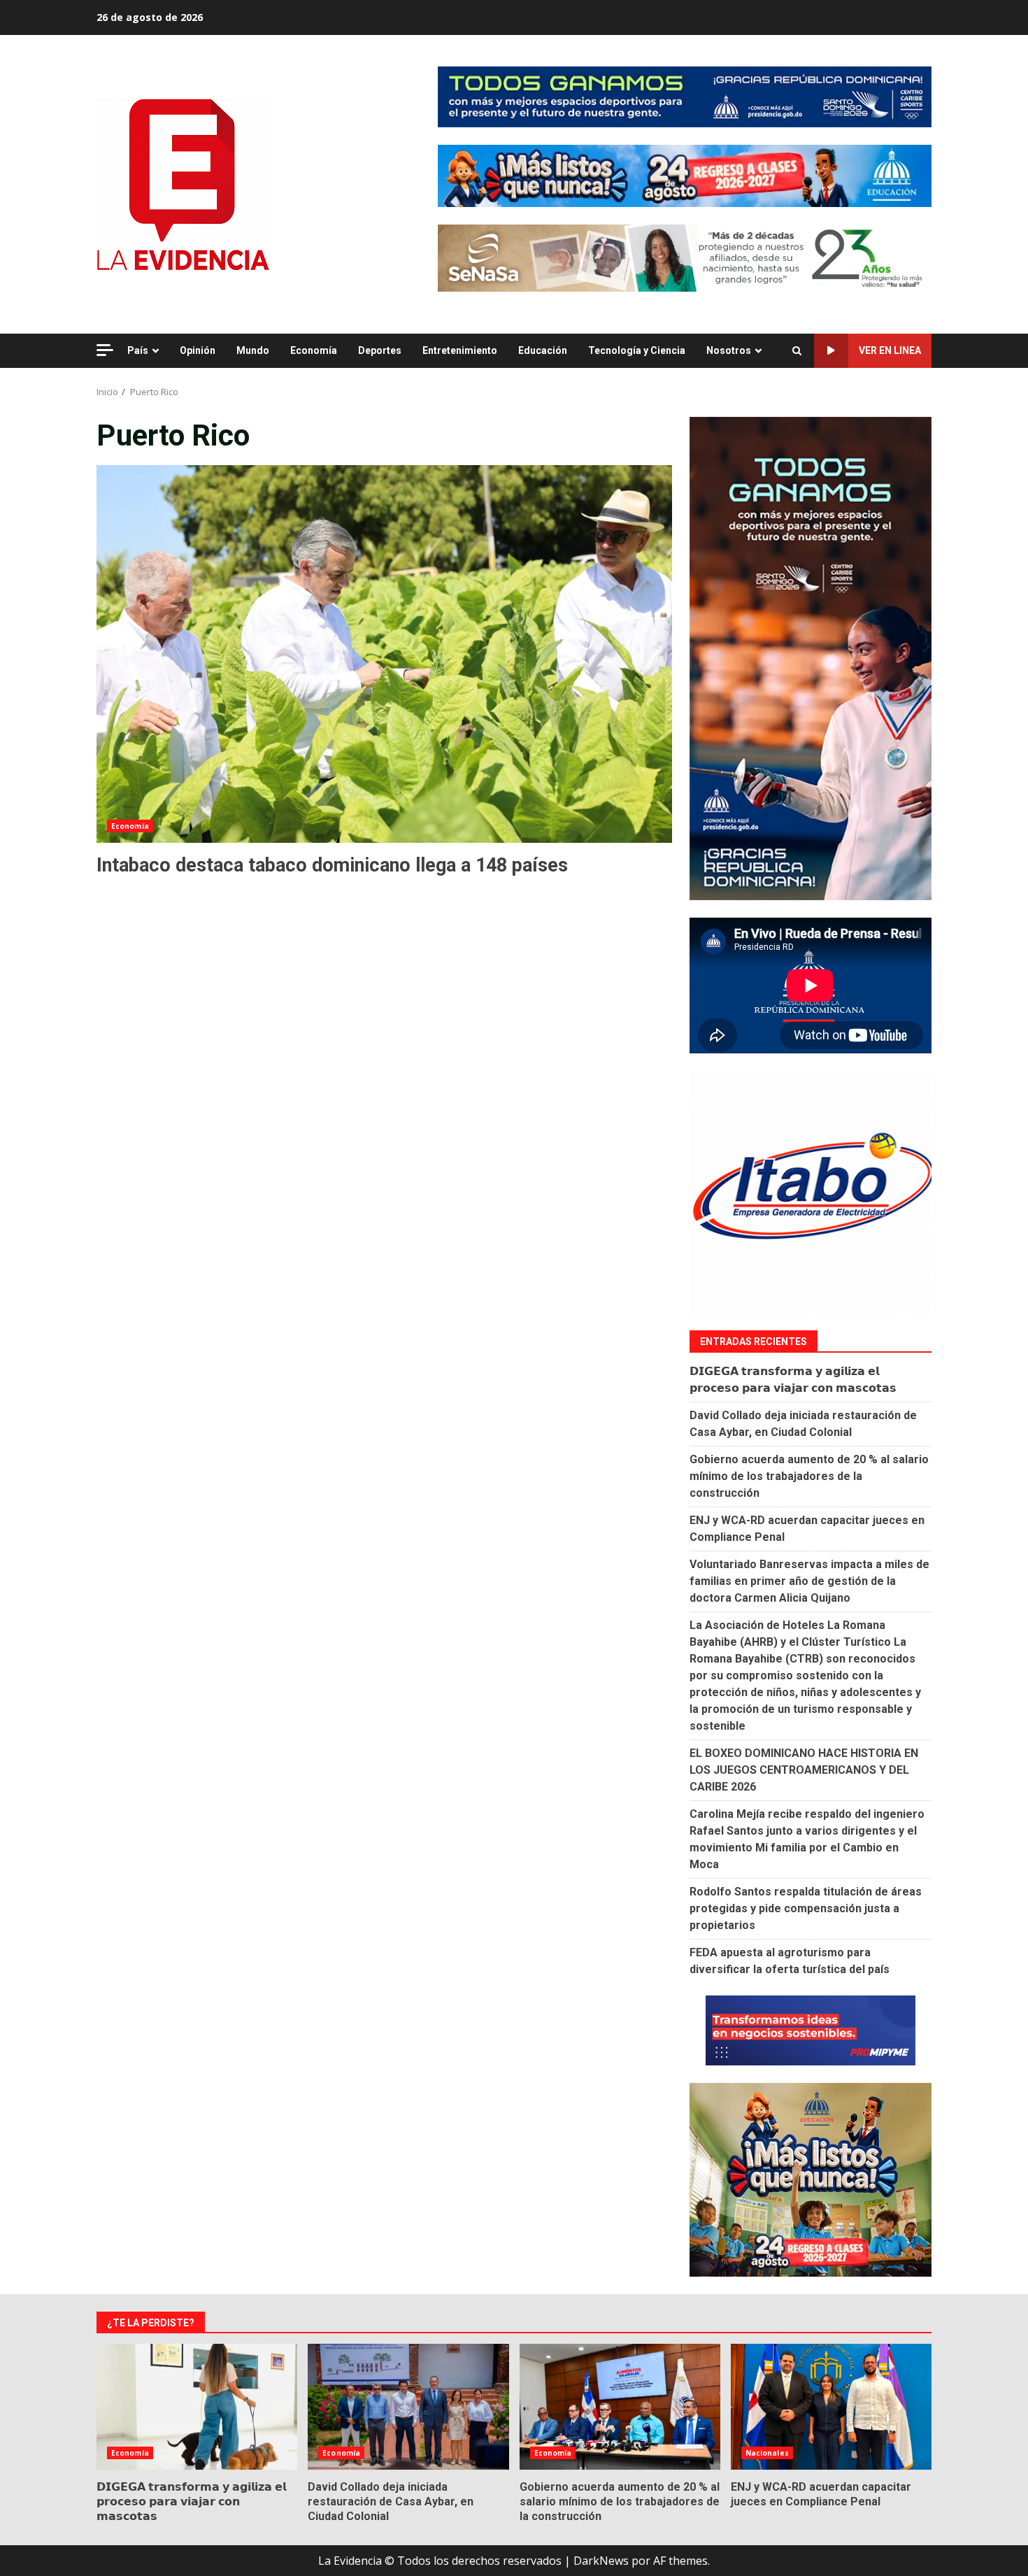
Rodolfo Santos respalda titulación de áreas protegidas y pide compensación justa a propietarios (806, 1908)
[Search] (797, 351)
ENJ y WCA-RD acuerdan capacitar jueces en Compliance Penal (831, 2407)
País (138, 350)
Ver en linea (890, 350)
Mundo (253, 350)
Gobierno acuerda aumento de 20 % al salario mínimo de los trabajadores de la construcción (809, 1476)
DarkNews (601, 2561)
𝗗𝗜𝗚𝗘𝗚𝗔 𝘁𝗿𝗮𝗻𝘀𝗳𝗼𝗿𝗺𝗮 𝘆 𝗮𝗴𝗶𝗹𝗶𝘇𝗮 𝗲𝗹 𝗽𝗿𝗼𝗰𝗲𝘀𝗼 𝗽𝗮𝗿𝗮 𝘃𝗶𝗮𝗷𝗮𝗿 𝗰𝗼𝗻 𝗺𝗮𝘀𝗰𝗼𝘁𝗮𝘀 (197, 2407)
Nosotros (729, 350)
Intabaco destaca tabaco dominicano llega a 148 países (384, 654)
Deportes (380, 350)
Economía (314, 350)
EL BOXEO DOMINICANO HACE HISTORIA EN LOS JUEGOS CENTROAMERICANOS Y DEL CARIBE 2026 (804, 1770)
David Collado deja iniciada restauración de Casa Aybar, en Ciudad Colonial (408, 2407)
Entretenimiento (460, 350)
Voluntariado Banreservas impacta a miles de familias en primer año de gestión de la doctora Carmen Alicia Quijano (809, 1581)
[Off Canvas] (105, 350)
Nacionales (767, 2453)
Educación (543, 350)
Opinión (198, 350)
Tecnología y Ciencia (637, 350)
